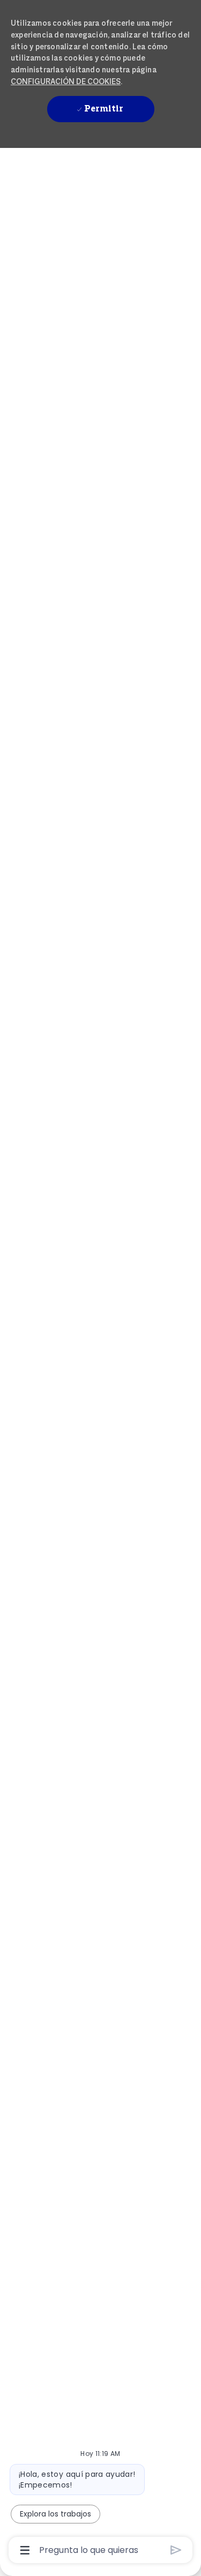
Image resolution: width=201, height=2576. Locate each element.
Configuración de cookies (66, 81)
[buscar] (120, 171)
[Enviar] (176, 2550)
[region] (100, 1283)
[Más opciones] (25, 2550)
